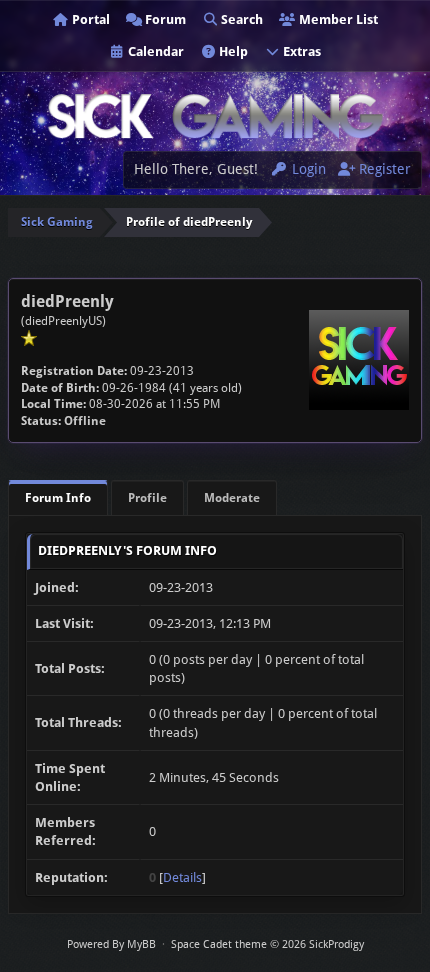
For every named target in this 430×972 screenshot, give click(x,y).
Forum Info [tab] (58, 498)
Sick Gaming (57, 222)
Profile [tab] (147, 498)
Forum (164, 19)
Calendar (154, 51)
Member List (337, 19)
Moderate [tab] (232, 498)
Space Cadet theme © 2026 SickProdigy (267, 944)
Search (240, 19)
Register (383, 169)
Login (307, 169)
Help (232, 51)
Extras (300, 51)
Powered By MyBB (111, 944)
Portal (89, 19)
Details (182, 877)
